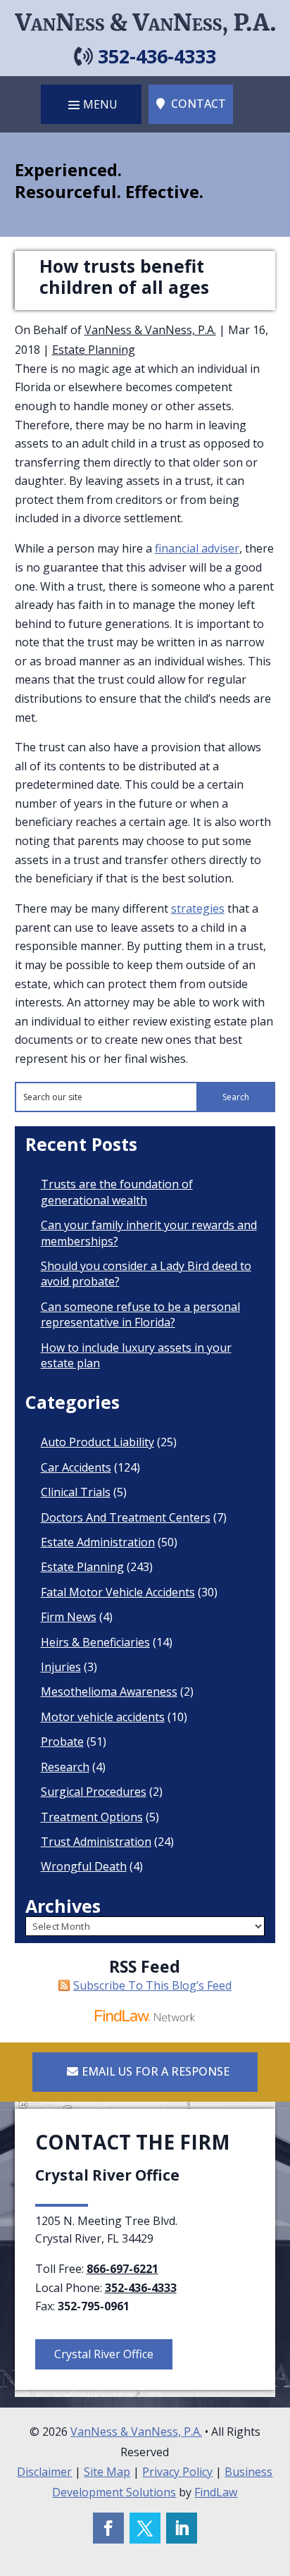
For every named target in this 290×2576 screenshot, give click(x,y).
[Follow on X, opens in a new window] (145, 2528)
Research (65, 1767)
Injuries (61, 1667)
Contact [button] (198, 104)
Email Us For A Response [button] (156, 2071)
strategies (198, 908)
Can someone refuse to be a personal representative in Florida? (140, 1314)
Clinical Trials (76, 1492)
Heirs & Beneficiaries (95, 1642)
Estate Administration (98, 1542)
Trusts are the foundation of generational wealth (117, 1192)
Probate (62, 1742)
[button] (91, 104)
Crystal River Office (104, 2354)
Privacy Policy (177, 2472)
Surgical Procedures (94, 1792)
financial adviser (197, 548)
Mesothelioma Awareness (109, 1691)
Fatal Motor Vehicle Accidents (118, 1592)
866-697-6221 (122, 2269)
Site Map (107, 2472)
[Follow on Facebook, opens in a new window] (108, 2528)
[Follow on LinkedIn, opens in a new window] (182, 2528)
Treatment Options (92, 1817)
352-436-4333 (157, 56)
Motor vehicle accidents (103, 1717)
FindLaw (216, 2492)
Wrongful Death (84, 1866)
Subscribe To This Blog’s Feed (152, 1985)
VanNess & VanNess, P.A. (150, 330)
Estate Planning (94, 350)
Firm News (69, 1617)
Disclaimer (44, 2472)
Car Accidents (76, 1467)
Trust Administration (96, 1842)
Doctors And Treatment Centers (126, 1517)
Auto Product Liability (97, 1442)
